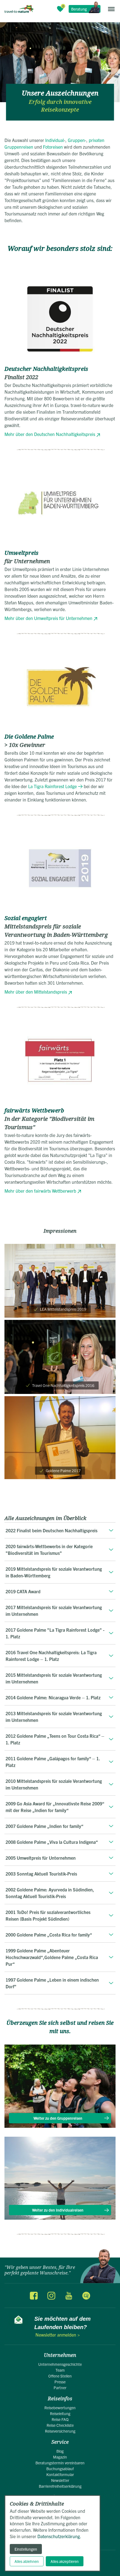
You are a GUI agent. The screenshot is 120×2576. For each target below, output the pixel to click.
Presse (60, 2382)
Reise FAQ (60, 2419)
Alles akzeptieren (65, 2561)
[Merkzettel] (60, 9)
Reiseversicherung (60, 2431)
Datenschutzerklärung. (59, 2536)
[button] (111, 9)
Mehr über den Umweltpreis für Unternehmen (48, 618)
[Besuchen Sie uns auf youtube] (69, 2295)
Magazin (60, 2457)
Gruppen (76, 140)
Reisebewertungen (60, 2408)
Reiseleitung (60, 2413)
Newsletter (60, 2480)
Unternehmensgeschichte (60, 2364)
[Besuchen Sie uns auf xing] (86, 2295)
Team (60, 2370)
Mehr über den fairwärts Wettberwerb (40, 1191)
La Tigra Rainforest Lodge (52, 786)
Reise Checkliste (60, 2425)
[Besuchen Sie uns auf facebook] (34, 2295)
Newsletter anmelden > (58, 2335)
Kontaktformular (60, 2474)
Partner (60, 2388)
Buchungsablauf (60, 2469)
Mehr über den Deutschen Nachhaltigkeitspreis (50, 434)
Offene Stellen (60, 2376)
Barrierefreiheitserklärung (60, 2486)
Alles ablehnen (27, 2561)
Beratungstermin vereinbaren (60, 2463)
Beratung (79, 9)
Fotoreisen (53, 147)
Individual (55, 140)
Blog (60, 2451)
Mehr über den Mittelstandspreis (36, 992)
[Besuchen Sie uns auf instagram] (51, 2295)
